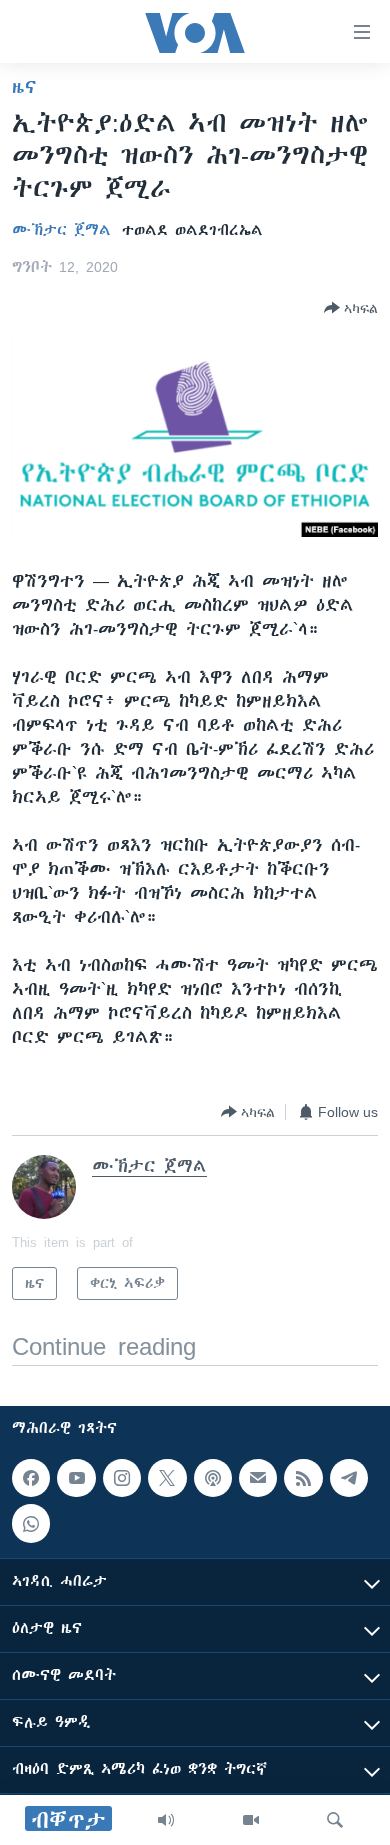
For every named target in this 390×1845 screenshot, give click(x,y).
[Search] (335, 1820)
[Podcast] (213, 1478)
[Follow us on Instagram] (122, 1478)
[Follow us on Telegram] (349, 1478)
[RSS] (303, 1478)
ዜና (24, 87)
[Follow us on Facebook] (31, 1478)
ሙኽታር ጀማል (61, 230)
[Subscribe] (258, 1478)
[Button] (351, 308)
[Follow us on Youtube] (76, 1478)
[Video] (251, 1820)
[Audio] (166, 1820)
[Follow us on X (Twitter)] (167, 1478)
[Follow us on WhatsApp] (31, 1523)
